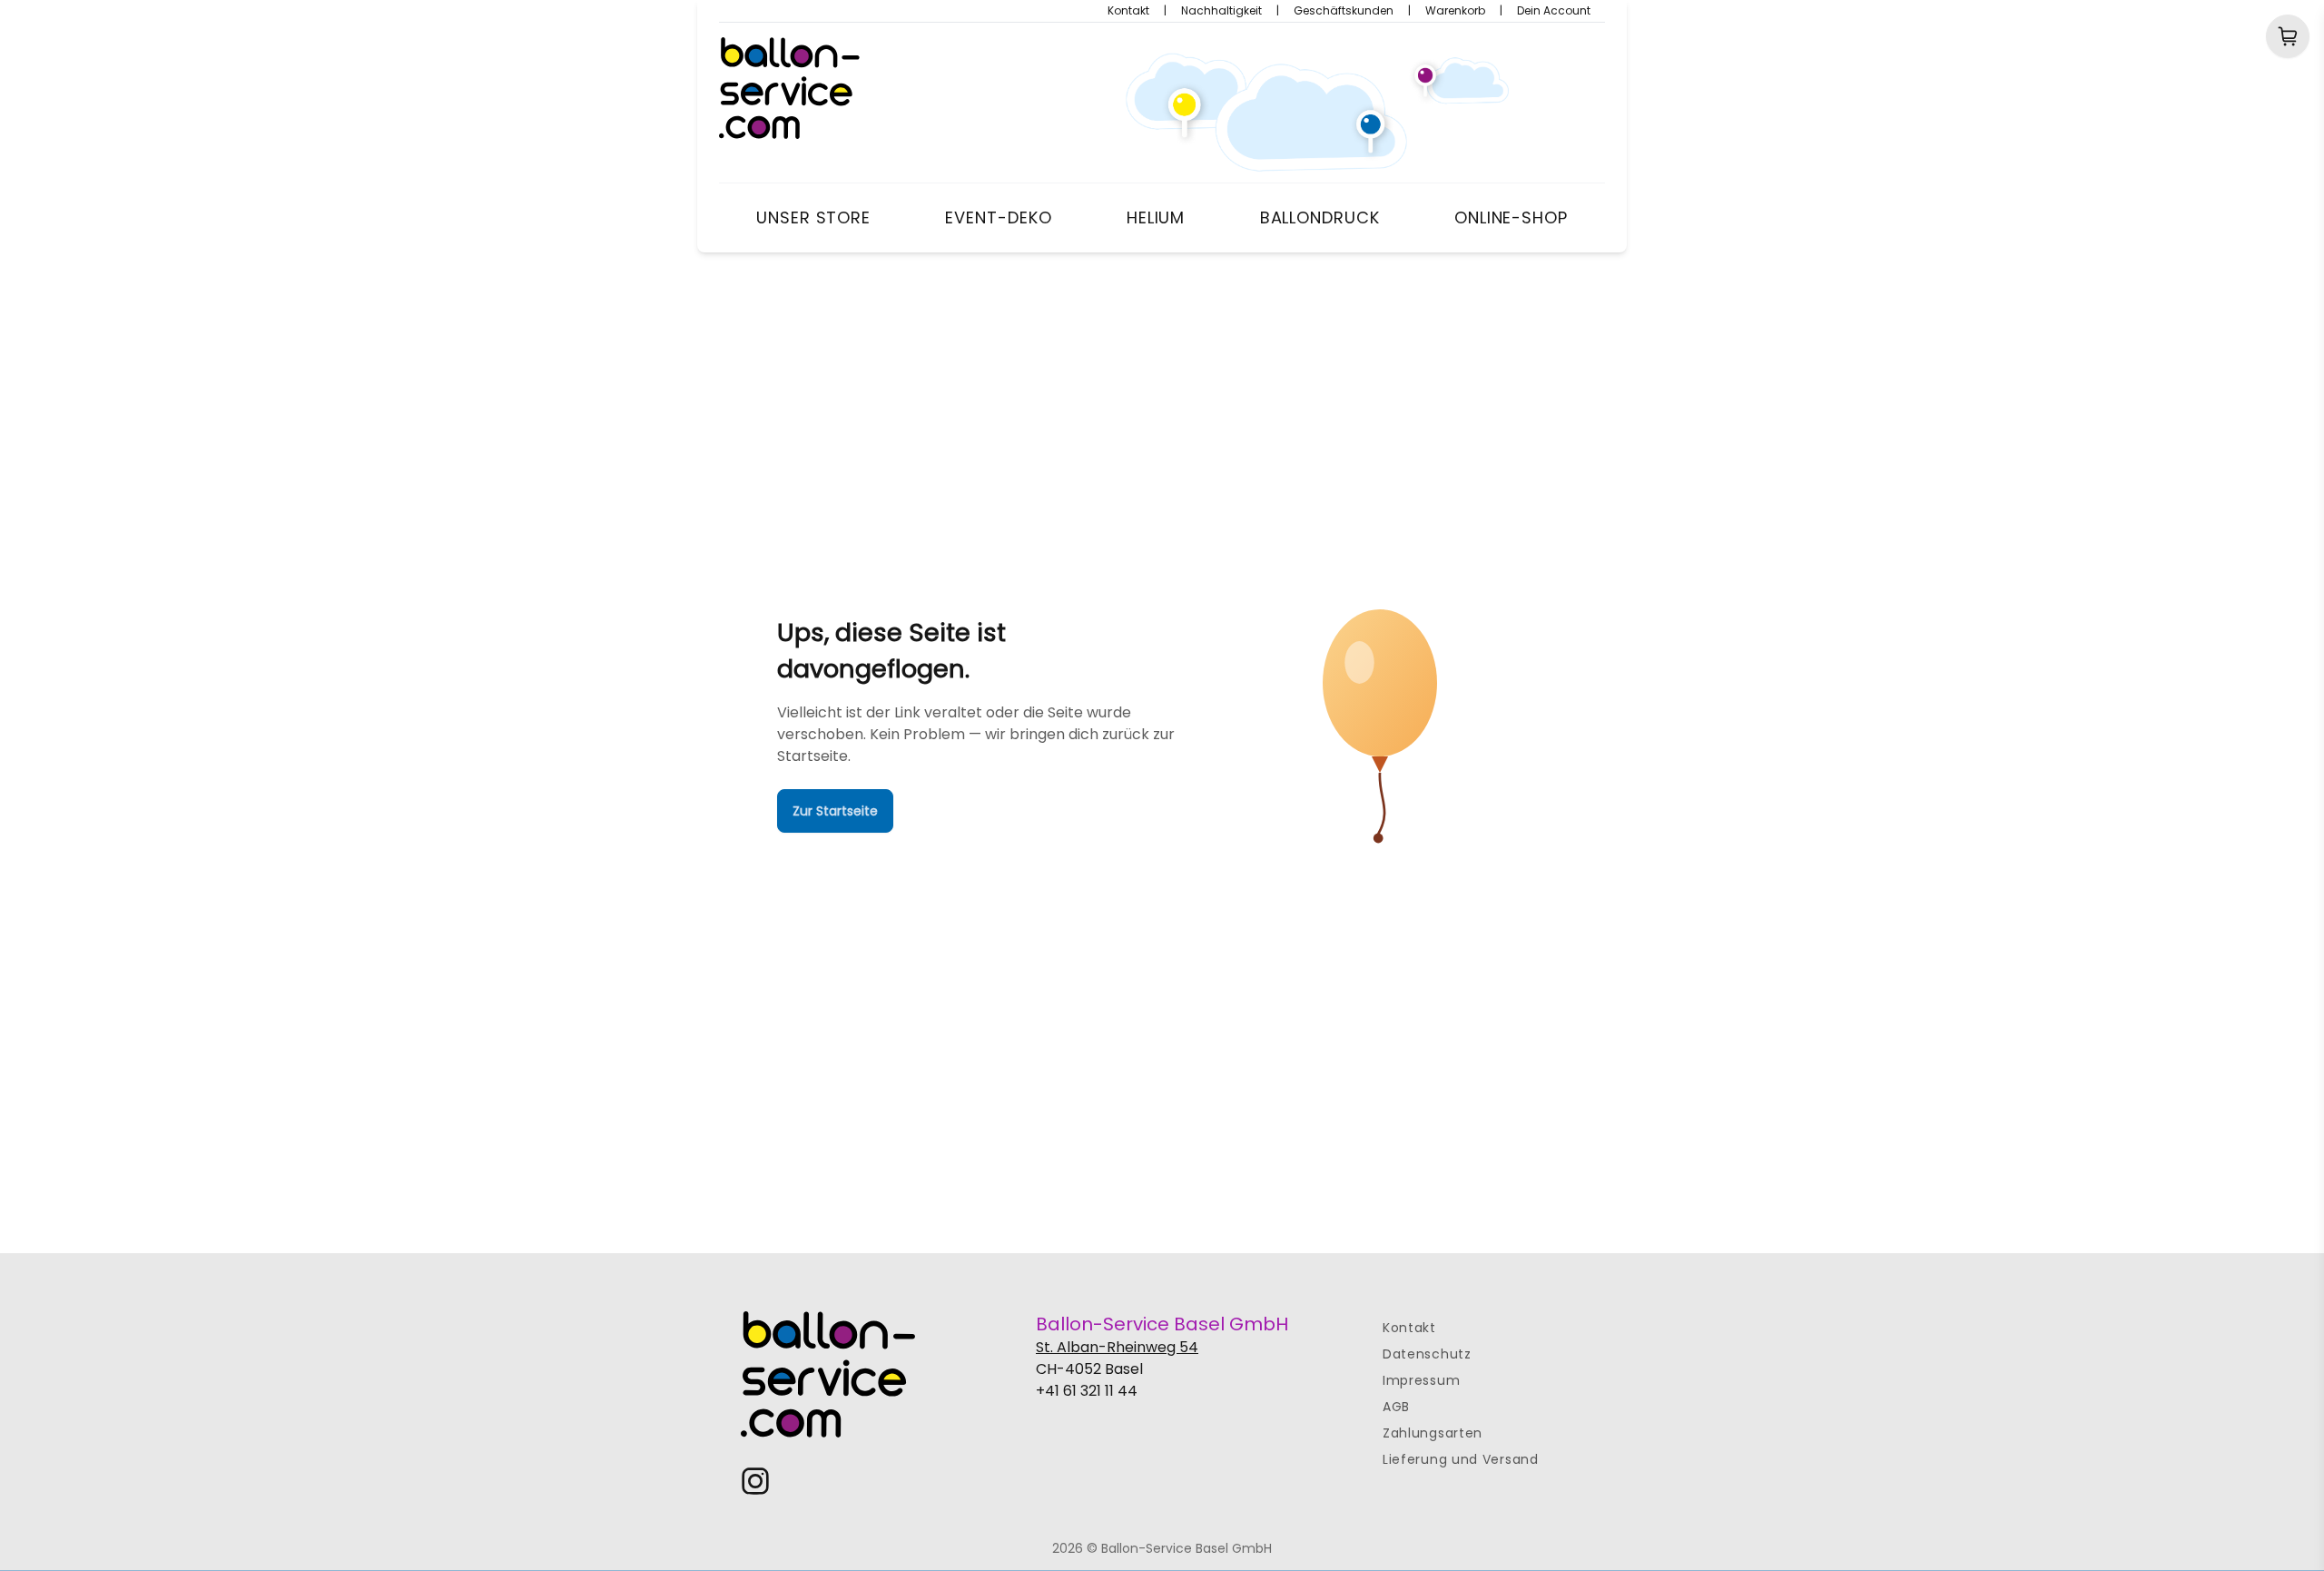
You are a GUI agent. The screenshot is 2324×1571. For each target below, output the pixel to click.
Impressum (1421, 1380)
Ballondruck (1320, 217)
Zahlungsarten (1433, 1433)
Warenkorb (1455, 11)
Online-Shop (1511, 217)
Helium (1156, 217)
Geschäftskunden (1344, 11)
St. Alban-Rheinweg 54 (1117, 1347)
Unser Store (813, 217)
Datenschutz (1427, 1354)
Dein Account (1554, 11)
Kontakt (1128, 11)
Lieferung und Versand (1461, 1459)
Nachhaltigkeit (1221, 11)
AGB (1396, 1407)
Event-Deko (998, 217)
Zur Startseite (835, 811)
